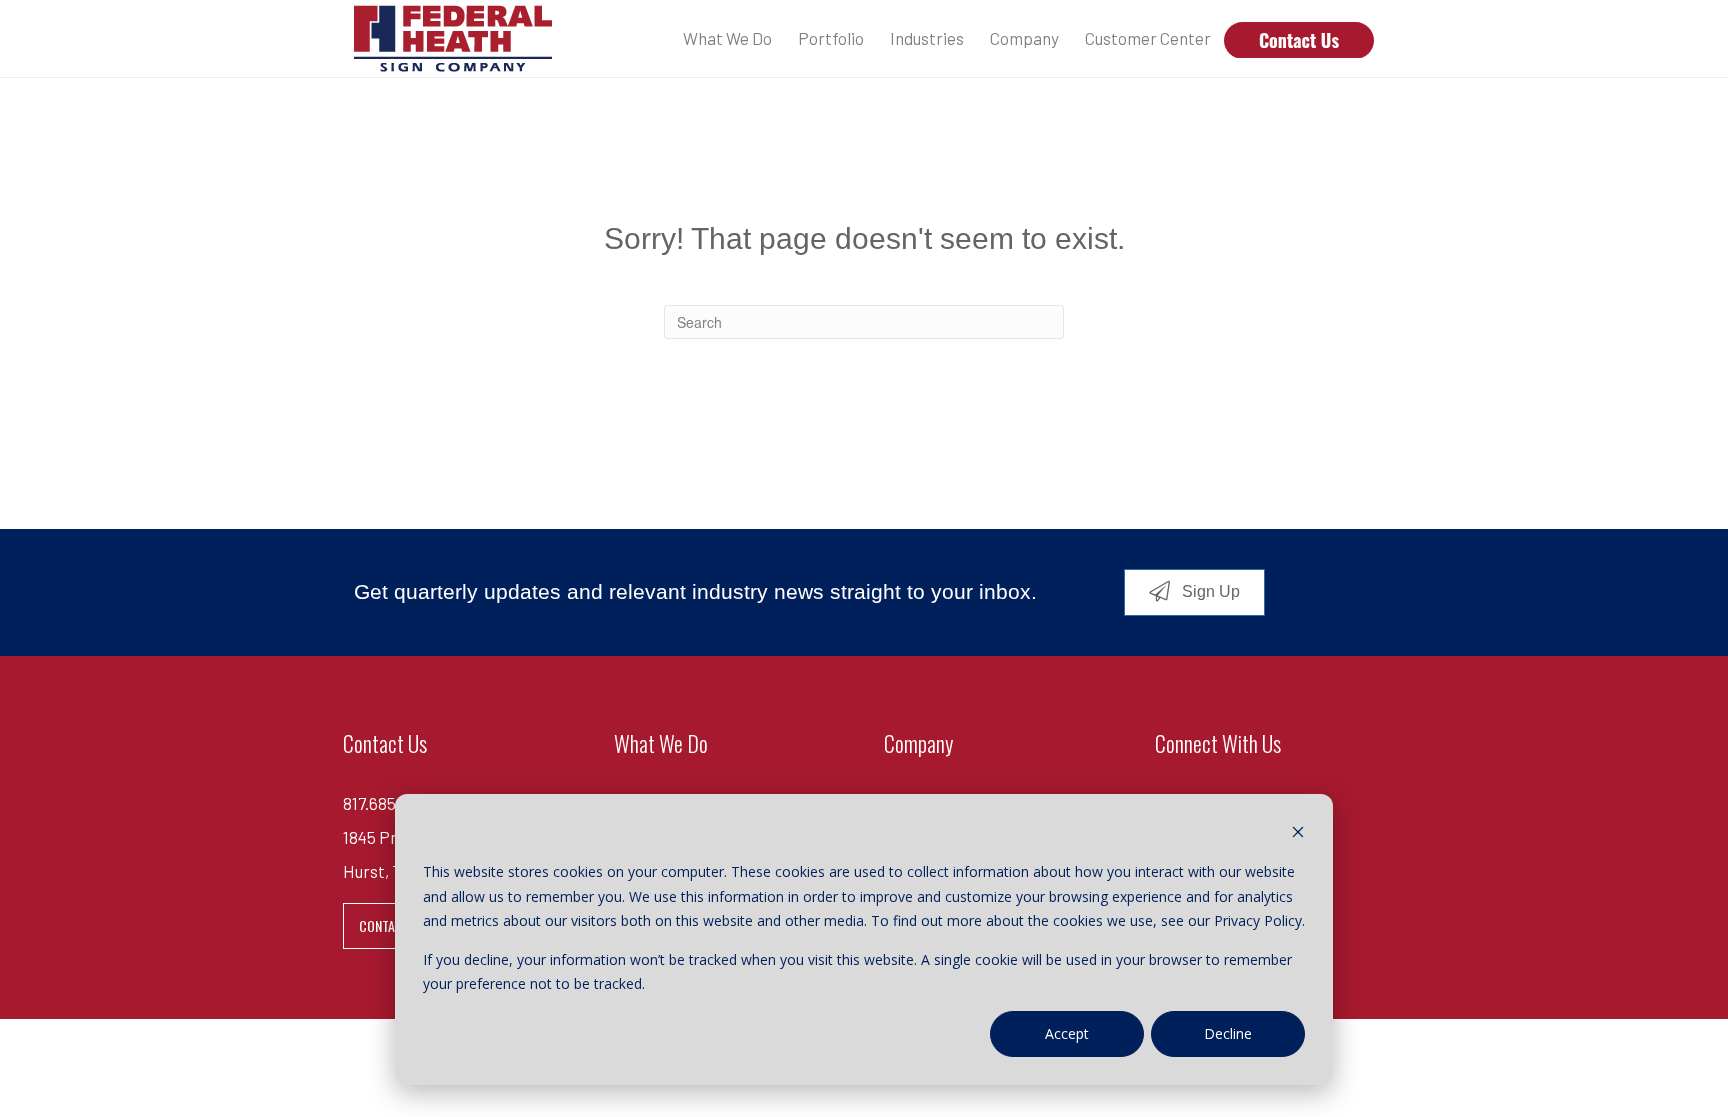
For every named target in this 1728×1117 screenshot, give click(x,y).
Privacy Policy (1258, 920)
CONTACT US (393, 925)
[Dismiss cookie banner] (1298, 834)
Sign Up (1209, 591)
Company (1024, 38)
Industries (927, 38)
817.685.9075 (389, 803)
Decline (1228, 1033)
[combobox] (864, 322)
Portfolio (831, 38)
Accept (1067, 1033)
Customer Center (1148, 38)
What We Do (727, 38)
